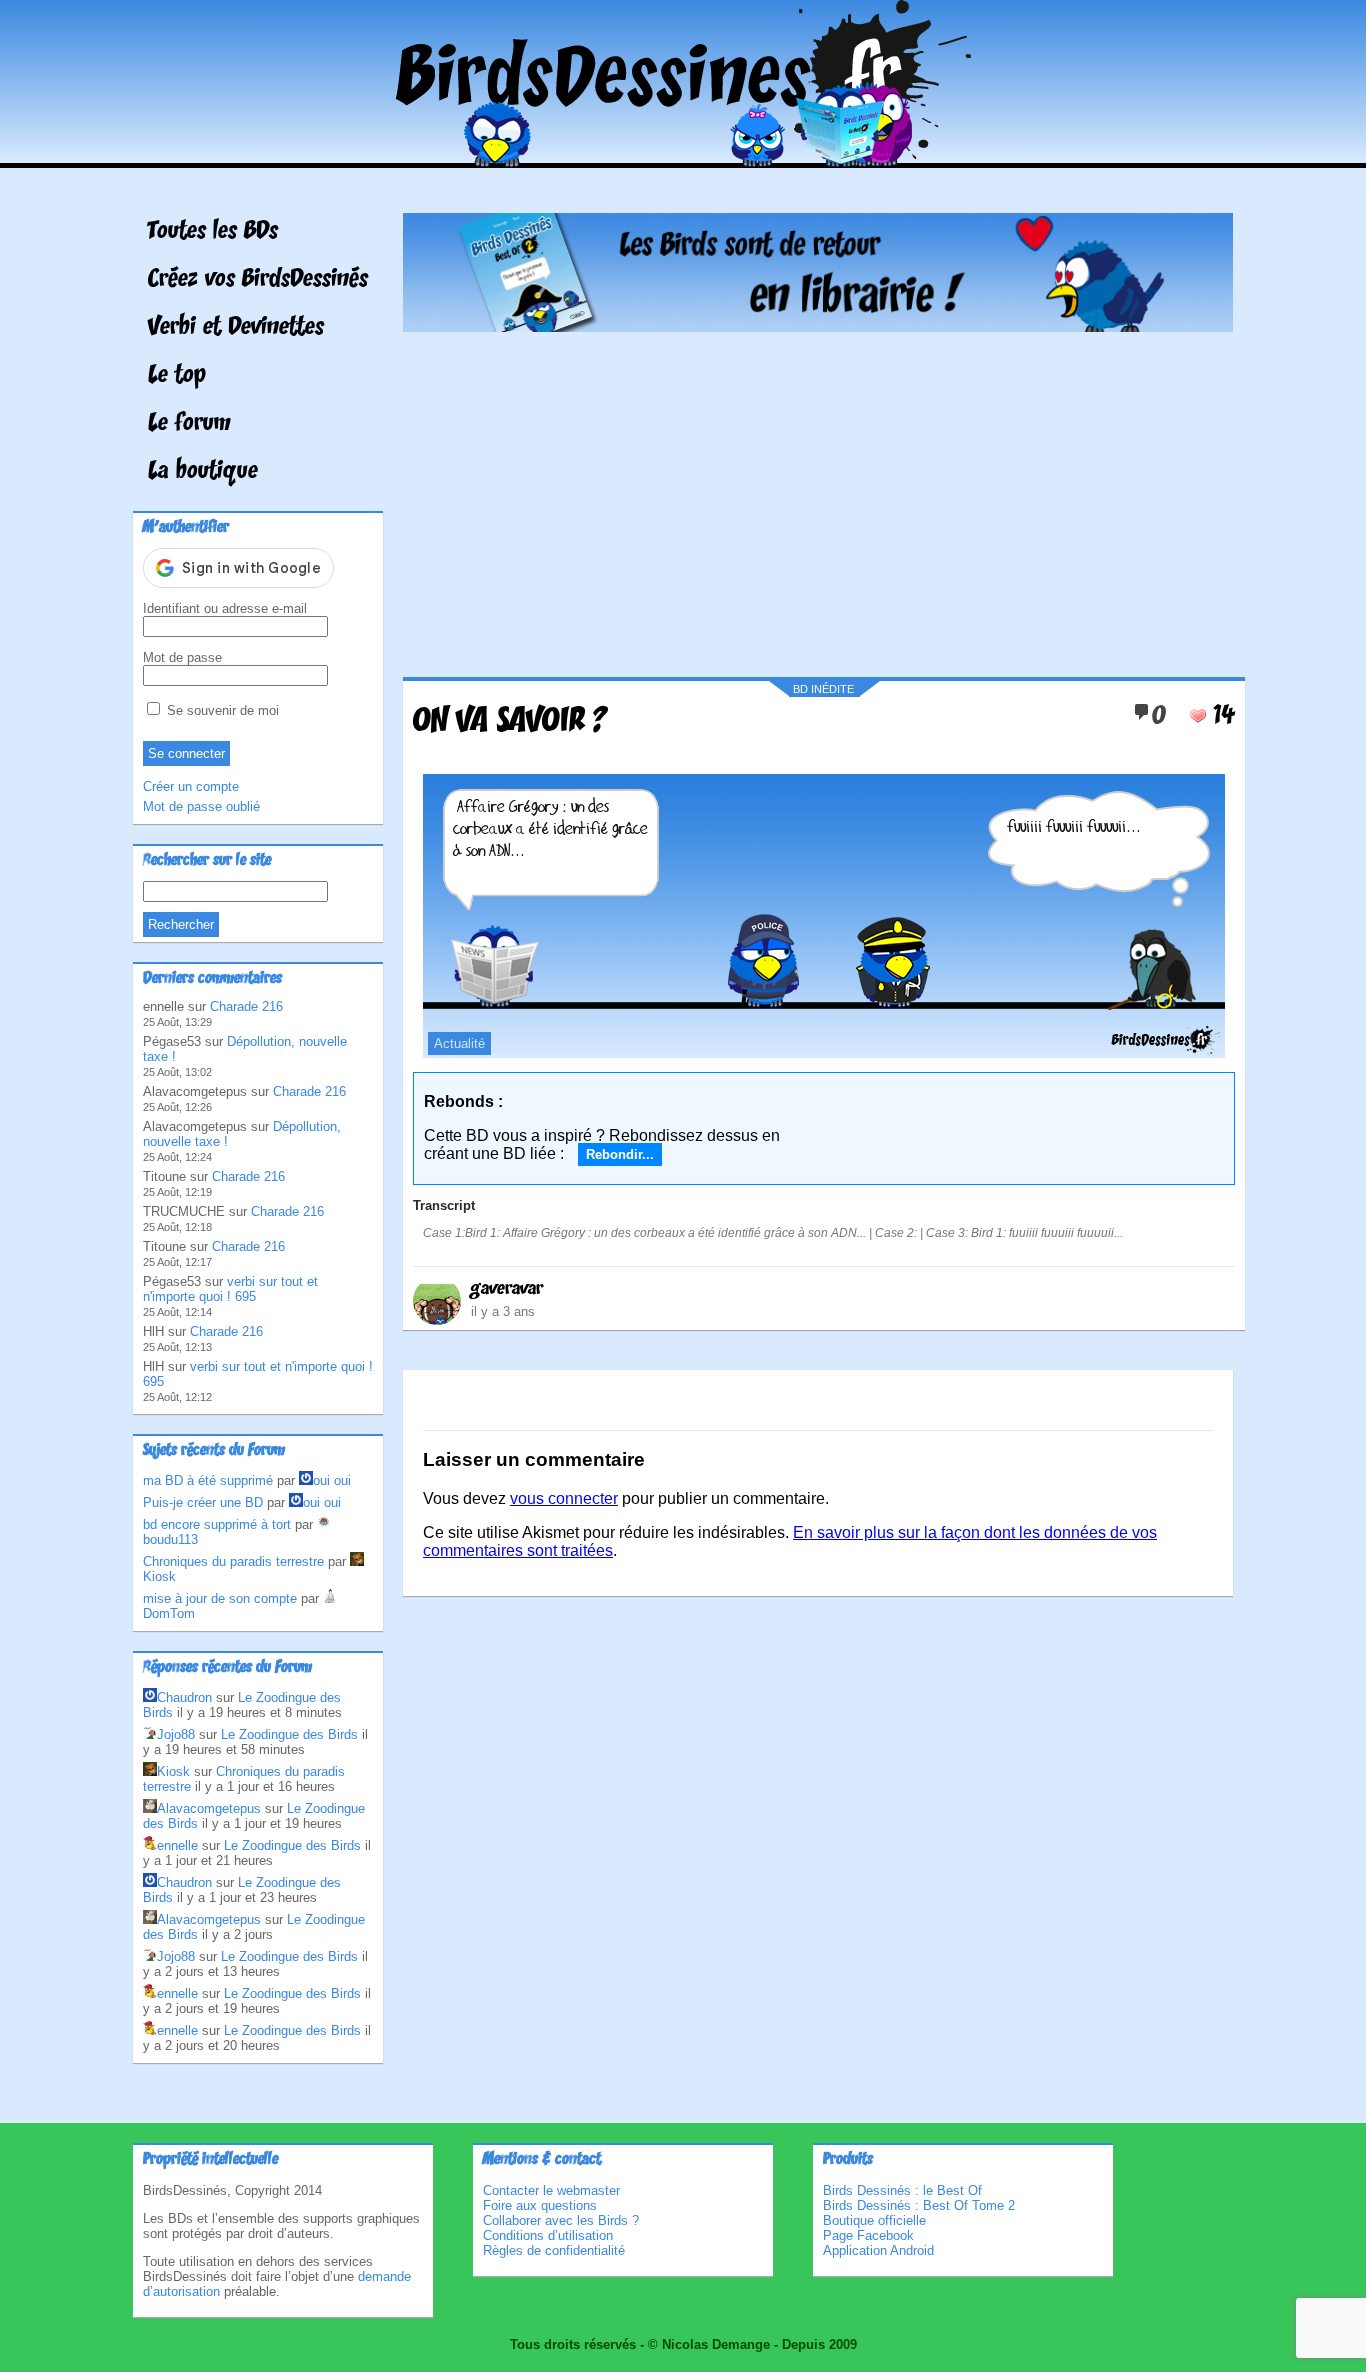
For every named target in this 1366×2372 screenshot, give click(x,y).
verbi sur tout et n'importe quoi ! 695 (230, 1289)
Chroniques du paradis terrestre (233, 1561)
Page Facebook (868, 2235)
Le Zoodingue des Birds (289, 1734)
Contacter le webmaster (551, 2190)
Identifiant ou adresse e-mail (225, 608)
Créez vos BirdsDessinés (258, 280)
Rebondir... (620, 1154)
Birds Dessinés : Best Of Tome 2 (919, 2205)
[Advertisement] (818, 497)
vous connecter (564, 1498)
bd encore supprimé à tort (217, 1524)
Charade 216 (246, 1006)
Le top (177, 376)
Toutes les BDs (213, 232)
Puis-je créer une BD (203, 1502)
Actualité (459, 1043)
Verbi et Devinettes (236, 328)
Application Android (878, 2250)
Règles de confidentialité (554, 2250)
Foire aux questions (540, 2205)
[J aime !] (1198, 716)
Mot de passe (182, 657)
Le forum (189, 424)
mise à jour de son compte (220, 1598)
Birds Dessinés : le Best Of (902, 2190)
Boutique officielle (874, 2220)
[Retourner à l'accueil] (683, 153)
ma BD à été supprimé (208, 1480)
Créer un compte (191, 786)
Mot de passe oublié (201, 806)
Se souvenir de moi (221, 710)
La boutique (203, 472)
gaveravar (507, 1289)
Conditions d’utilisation (548, 2235)
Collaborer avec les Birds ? (561, 2220)
